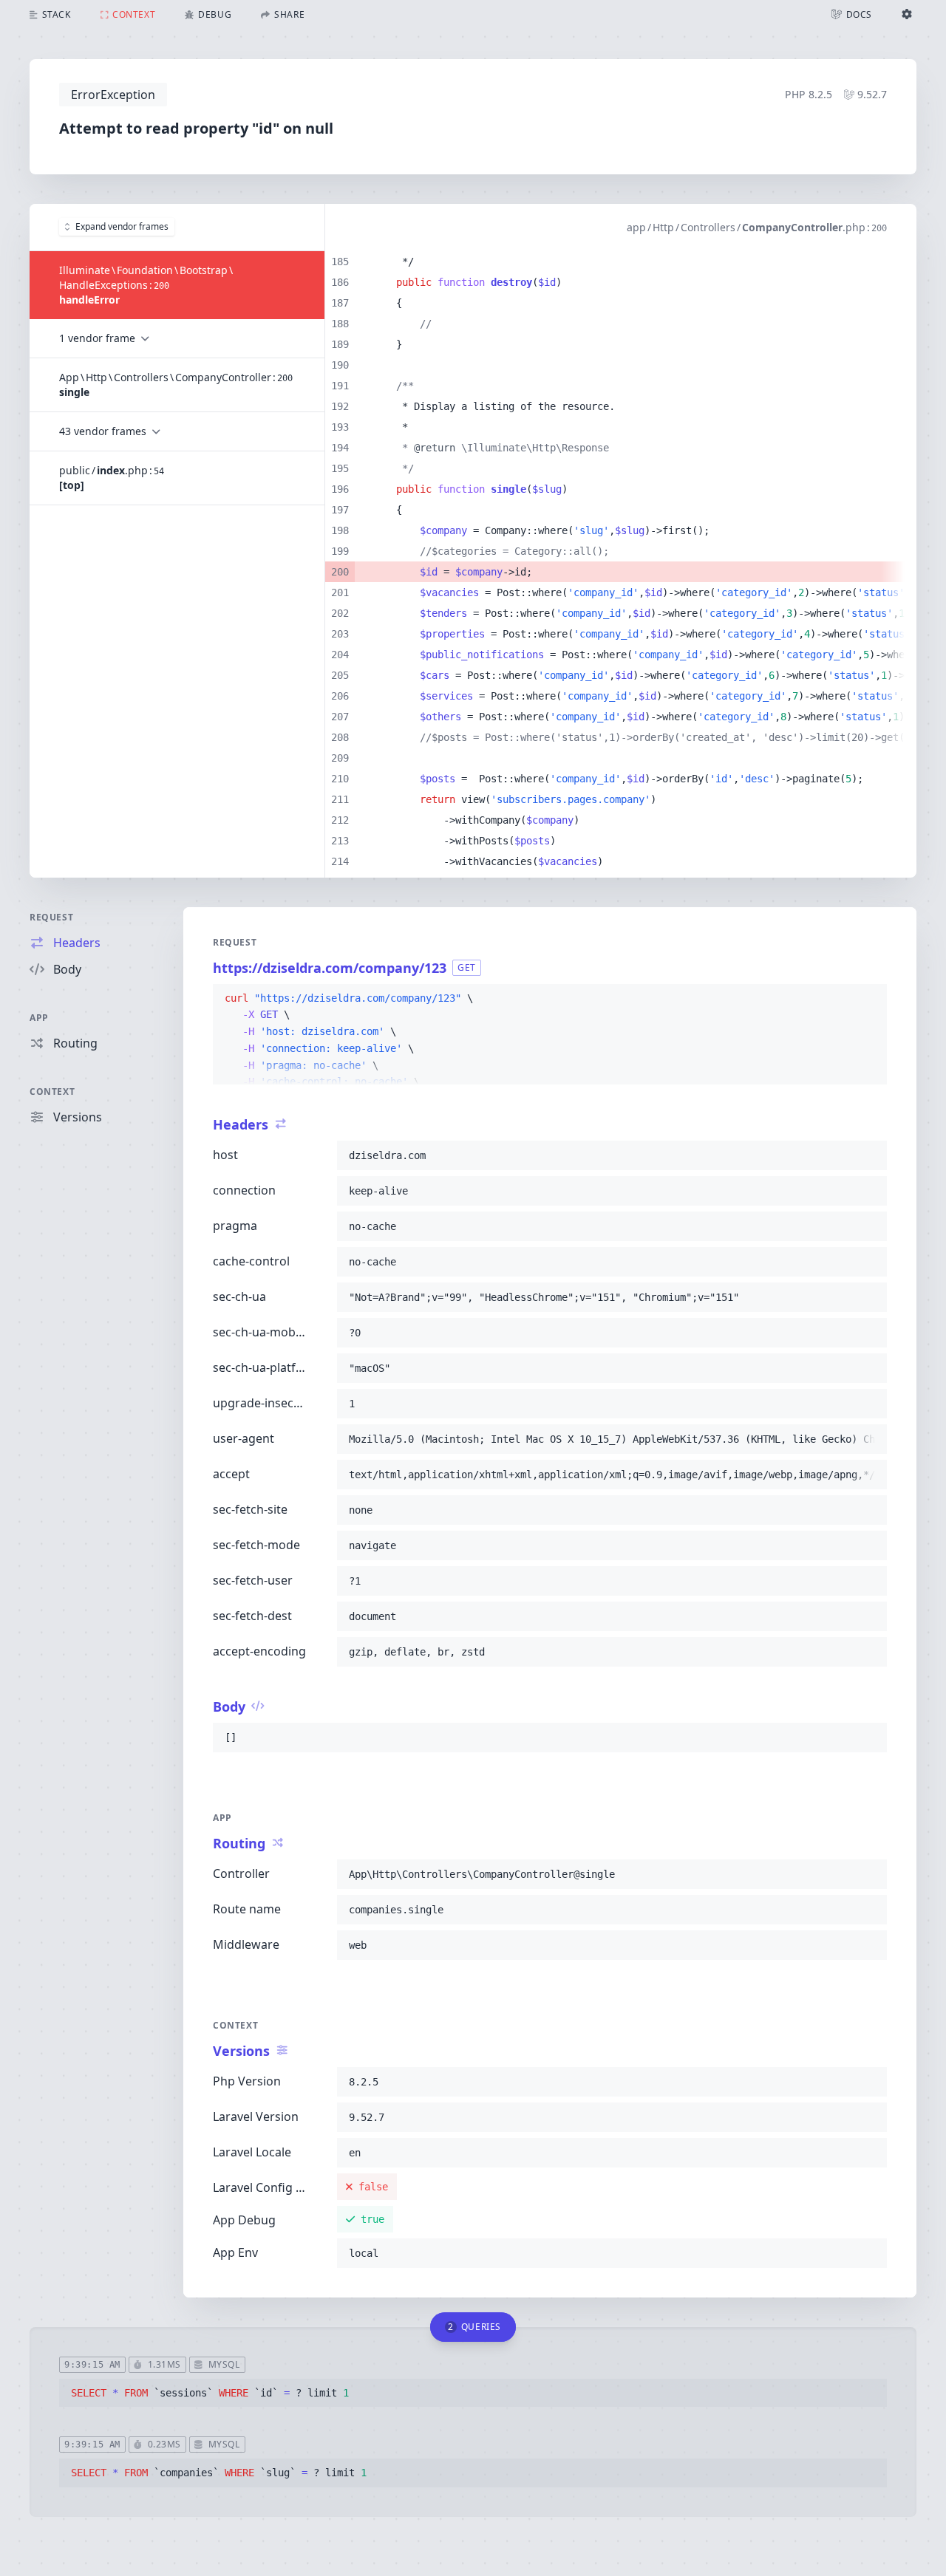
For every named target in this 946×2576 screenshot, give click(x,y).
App (39, 1018)
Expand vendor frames (122, 226)
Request (51, 917)
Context (52, 1091)
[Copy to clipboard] (869, 999)
